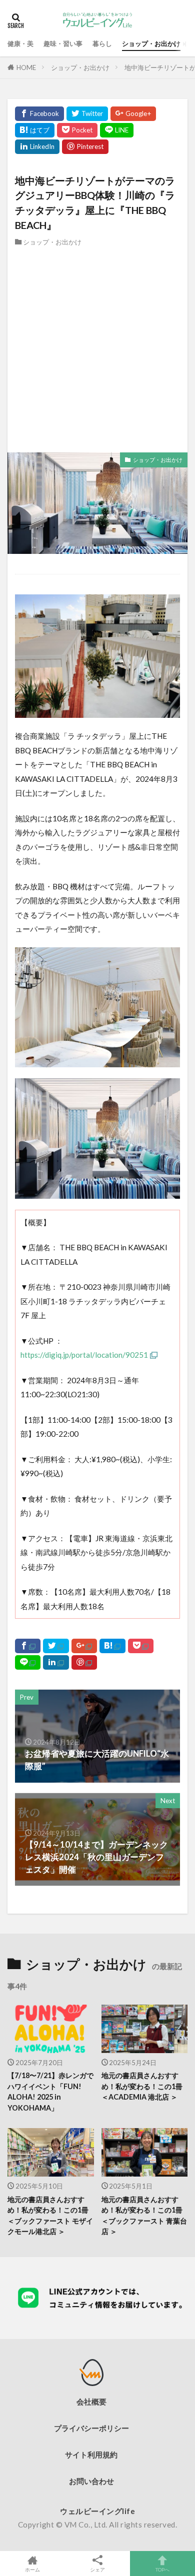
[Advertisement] (97, 350)
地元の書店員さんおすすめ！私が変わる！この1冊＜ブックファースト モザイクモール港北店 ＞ (50, 2215)
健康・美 (20, 43)
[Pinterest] (85, 147)
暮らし (102, 43)
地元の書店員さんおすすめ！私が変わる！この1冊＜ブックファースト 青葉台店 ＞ (144, 2215)
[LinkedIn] (37, 147)
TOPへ (162, 2569)
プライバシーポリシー (91, 2428)
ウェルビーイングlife (97, 2511)
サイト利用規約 (91, 2455)
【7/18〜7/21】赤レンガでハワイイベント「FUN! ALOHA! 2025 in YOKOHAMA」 (50, 2091)
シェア (97, 2570)
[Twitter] (87, 114)
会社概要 (91, 2402)
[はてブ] (35, 130)
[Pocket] (77, 130)
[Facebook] (39, 114)
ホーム (32, 2569)
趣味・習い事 (63, 43)
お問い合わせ (91, 2481)
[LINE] (117, 130)
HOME (26, 67)
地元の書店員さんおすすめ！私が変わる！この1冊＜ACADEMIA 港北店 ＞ (142, 2086)
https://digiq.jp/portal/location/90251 (84, 1355)
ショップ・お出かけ (151, 43)
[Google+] (133, 114)
